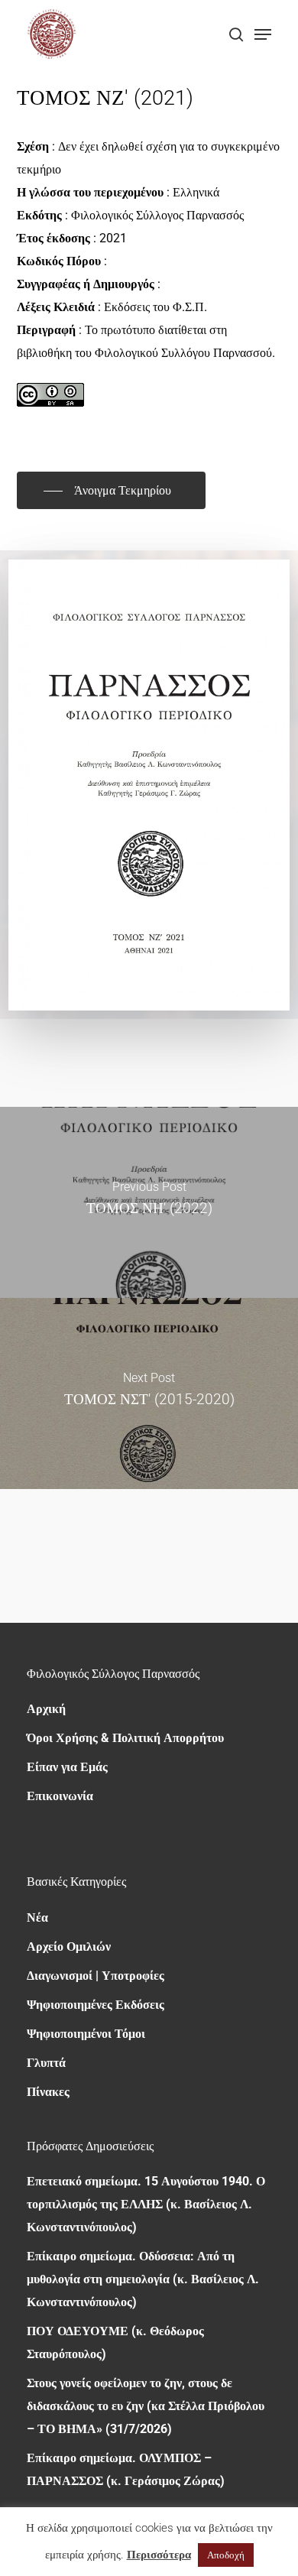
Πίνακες (48, 2092)
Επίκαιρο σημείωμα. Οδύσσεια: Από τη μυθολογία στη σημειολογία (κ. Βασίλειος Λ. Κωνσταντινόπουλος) (143, 2279)
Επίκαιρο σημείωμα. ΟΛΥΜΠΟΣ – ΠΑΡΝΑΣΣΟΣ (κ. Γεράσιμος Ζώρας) (126, 2469)
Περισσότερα (159, 2555)
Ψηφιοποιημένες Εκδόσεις (96, 2005)
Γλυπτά (46, 2063)
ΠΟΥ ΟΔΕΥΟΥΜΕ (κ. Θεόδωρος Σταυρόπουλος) (115, 2342)
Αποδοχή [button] (226, 2555)
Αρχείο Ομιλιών (69, 1947)
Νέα (37, 1917)
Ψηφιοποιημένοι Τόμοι (86, 2034)
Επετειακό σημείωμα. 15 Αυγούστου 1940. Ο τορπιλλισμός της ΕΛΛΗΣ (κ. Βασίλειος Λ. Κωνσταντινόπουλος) (146, 2204)
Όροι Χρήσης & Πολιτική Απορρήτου (125, 1738)
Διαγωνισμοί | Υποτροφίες (96, 1976)
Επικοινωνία (60, 1796)
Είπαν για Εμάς (67, 1767)
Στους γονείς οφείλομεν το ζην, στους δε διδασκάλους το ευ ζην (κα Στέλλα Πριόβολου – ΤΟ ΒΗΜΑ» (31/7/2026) (146, 2406)
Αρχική (46, 1709)
